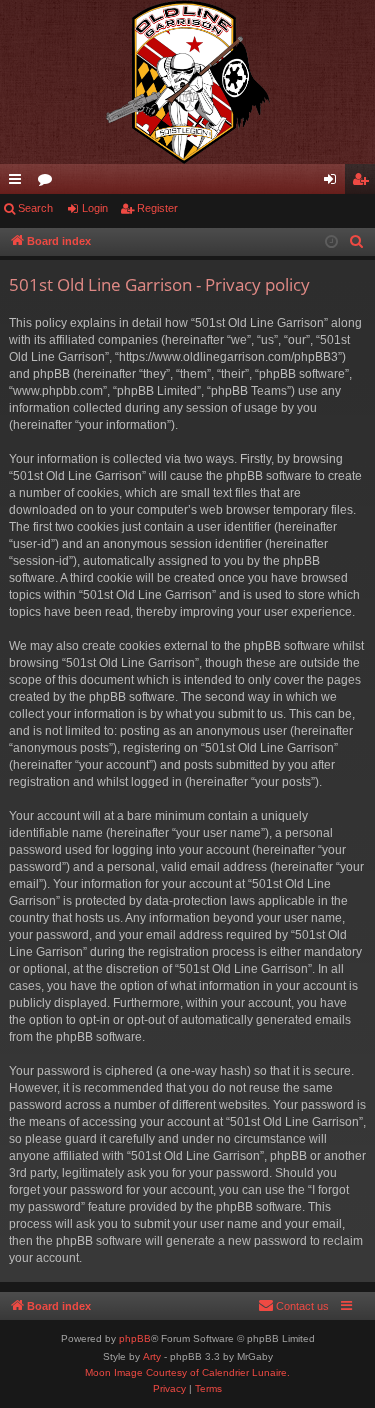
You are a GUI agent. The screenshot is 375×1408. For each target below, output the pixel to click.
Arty (152, 1356)
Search (35, 208)
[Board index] (187, 82)
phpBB (135, 1338)
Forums (49, 183)
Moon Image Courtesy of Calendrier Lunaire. (187, 1372)
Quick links (19, 183)
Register (157, 208)
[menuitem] (357, 242)
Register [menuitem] (364, 183)
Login (95, 208)
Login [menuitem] (334, 183)
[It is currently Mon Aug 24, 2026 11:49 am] (331, 242)
